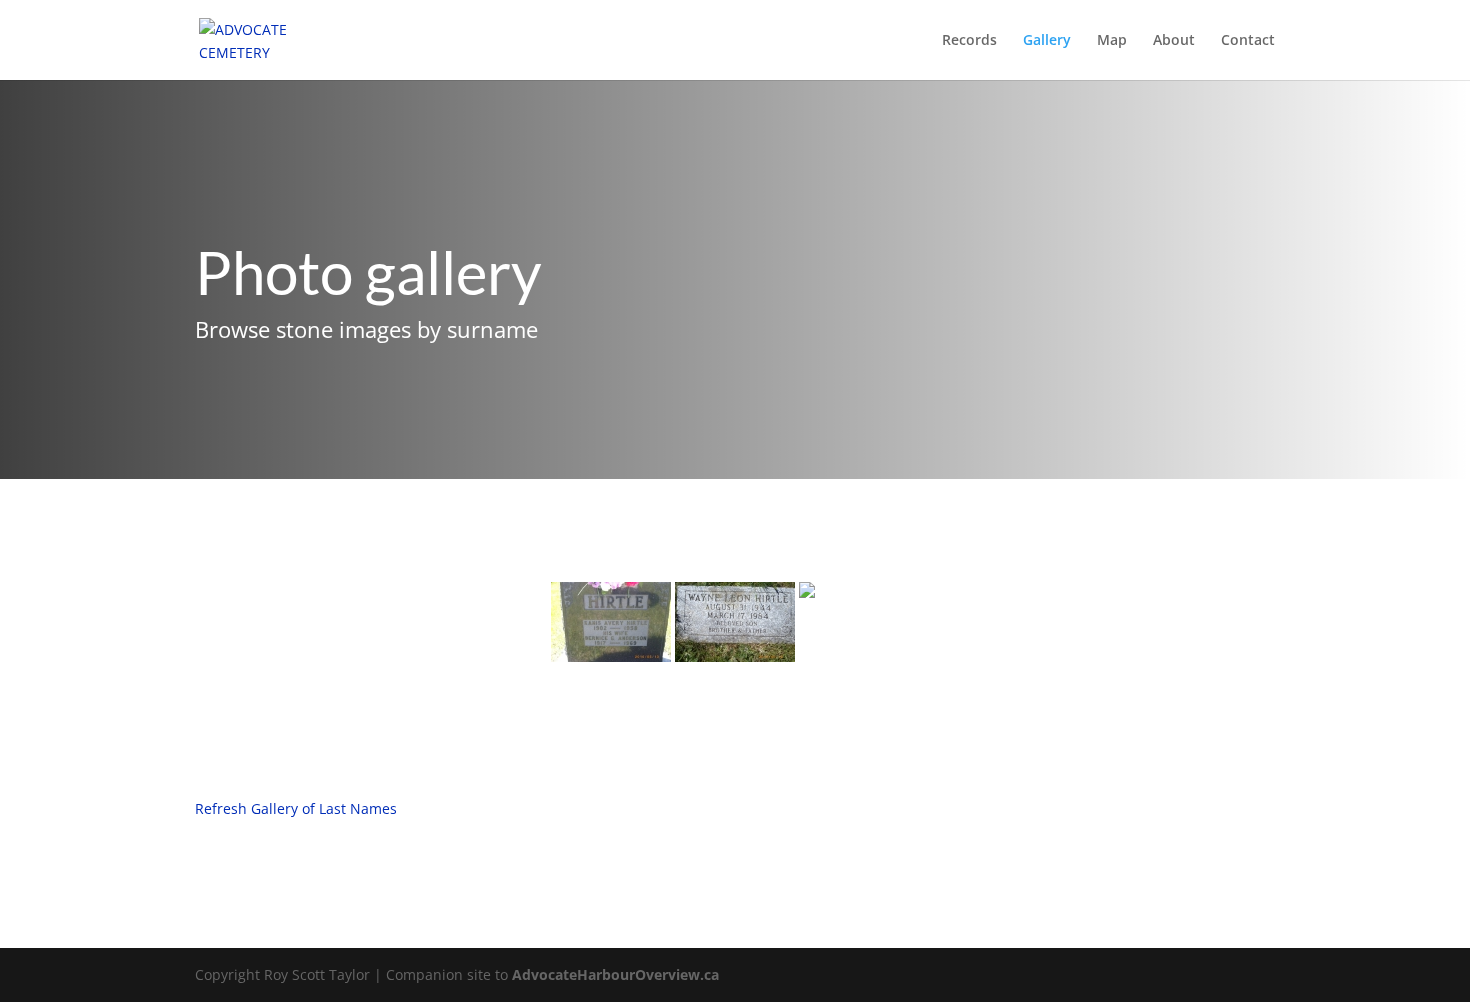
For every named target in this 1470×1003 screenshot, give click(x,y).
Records (969, 41)
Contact (1248, 41)
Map (1112, 41)
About (1174, 41)
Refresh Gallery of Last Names (296, 808)
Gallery (1047, 41)
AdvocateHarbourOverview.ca (615, 974)
